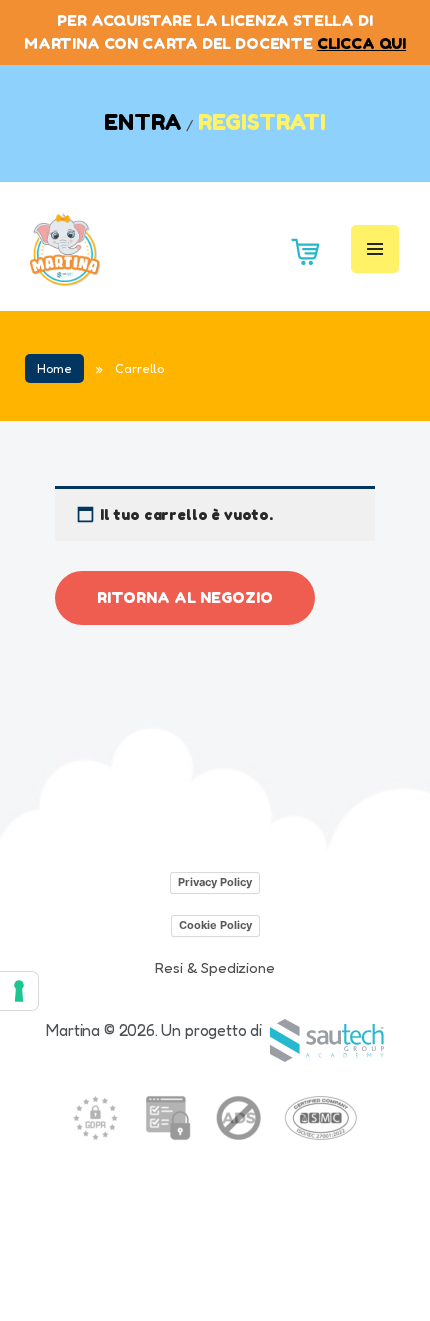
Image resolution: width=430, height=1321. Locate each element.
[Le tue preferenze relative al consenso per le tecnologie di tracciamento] (19, 991)
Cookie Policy (215, 925)
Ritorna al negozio (185, 597)
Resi (168, 967)
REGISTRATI (262, 122)
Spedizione (237, 967)
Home (54, 368)
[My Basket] (301, 249)
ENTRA (143, 122)
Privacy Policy (215, 882)
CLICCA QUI (361, 43)
